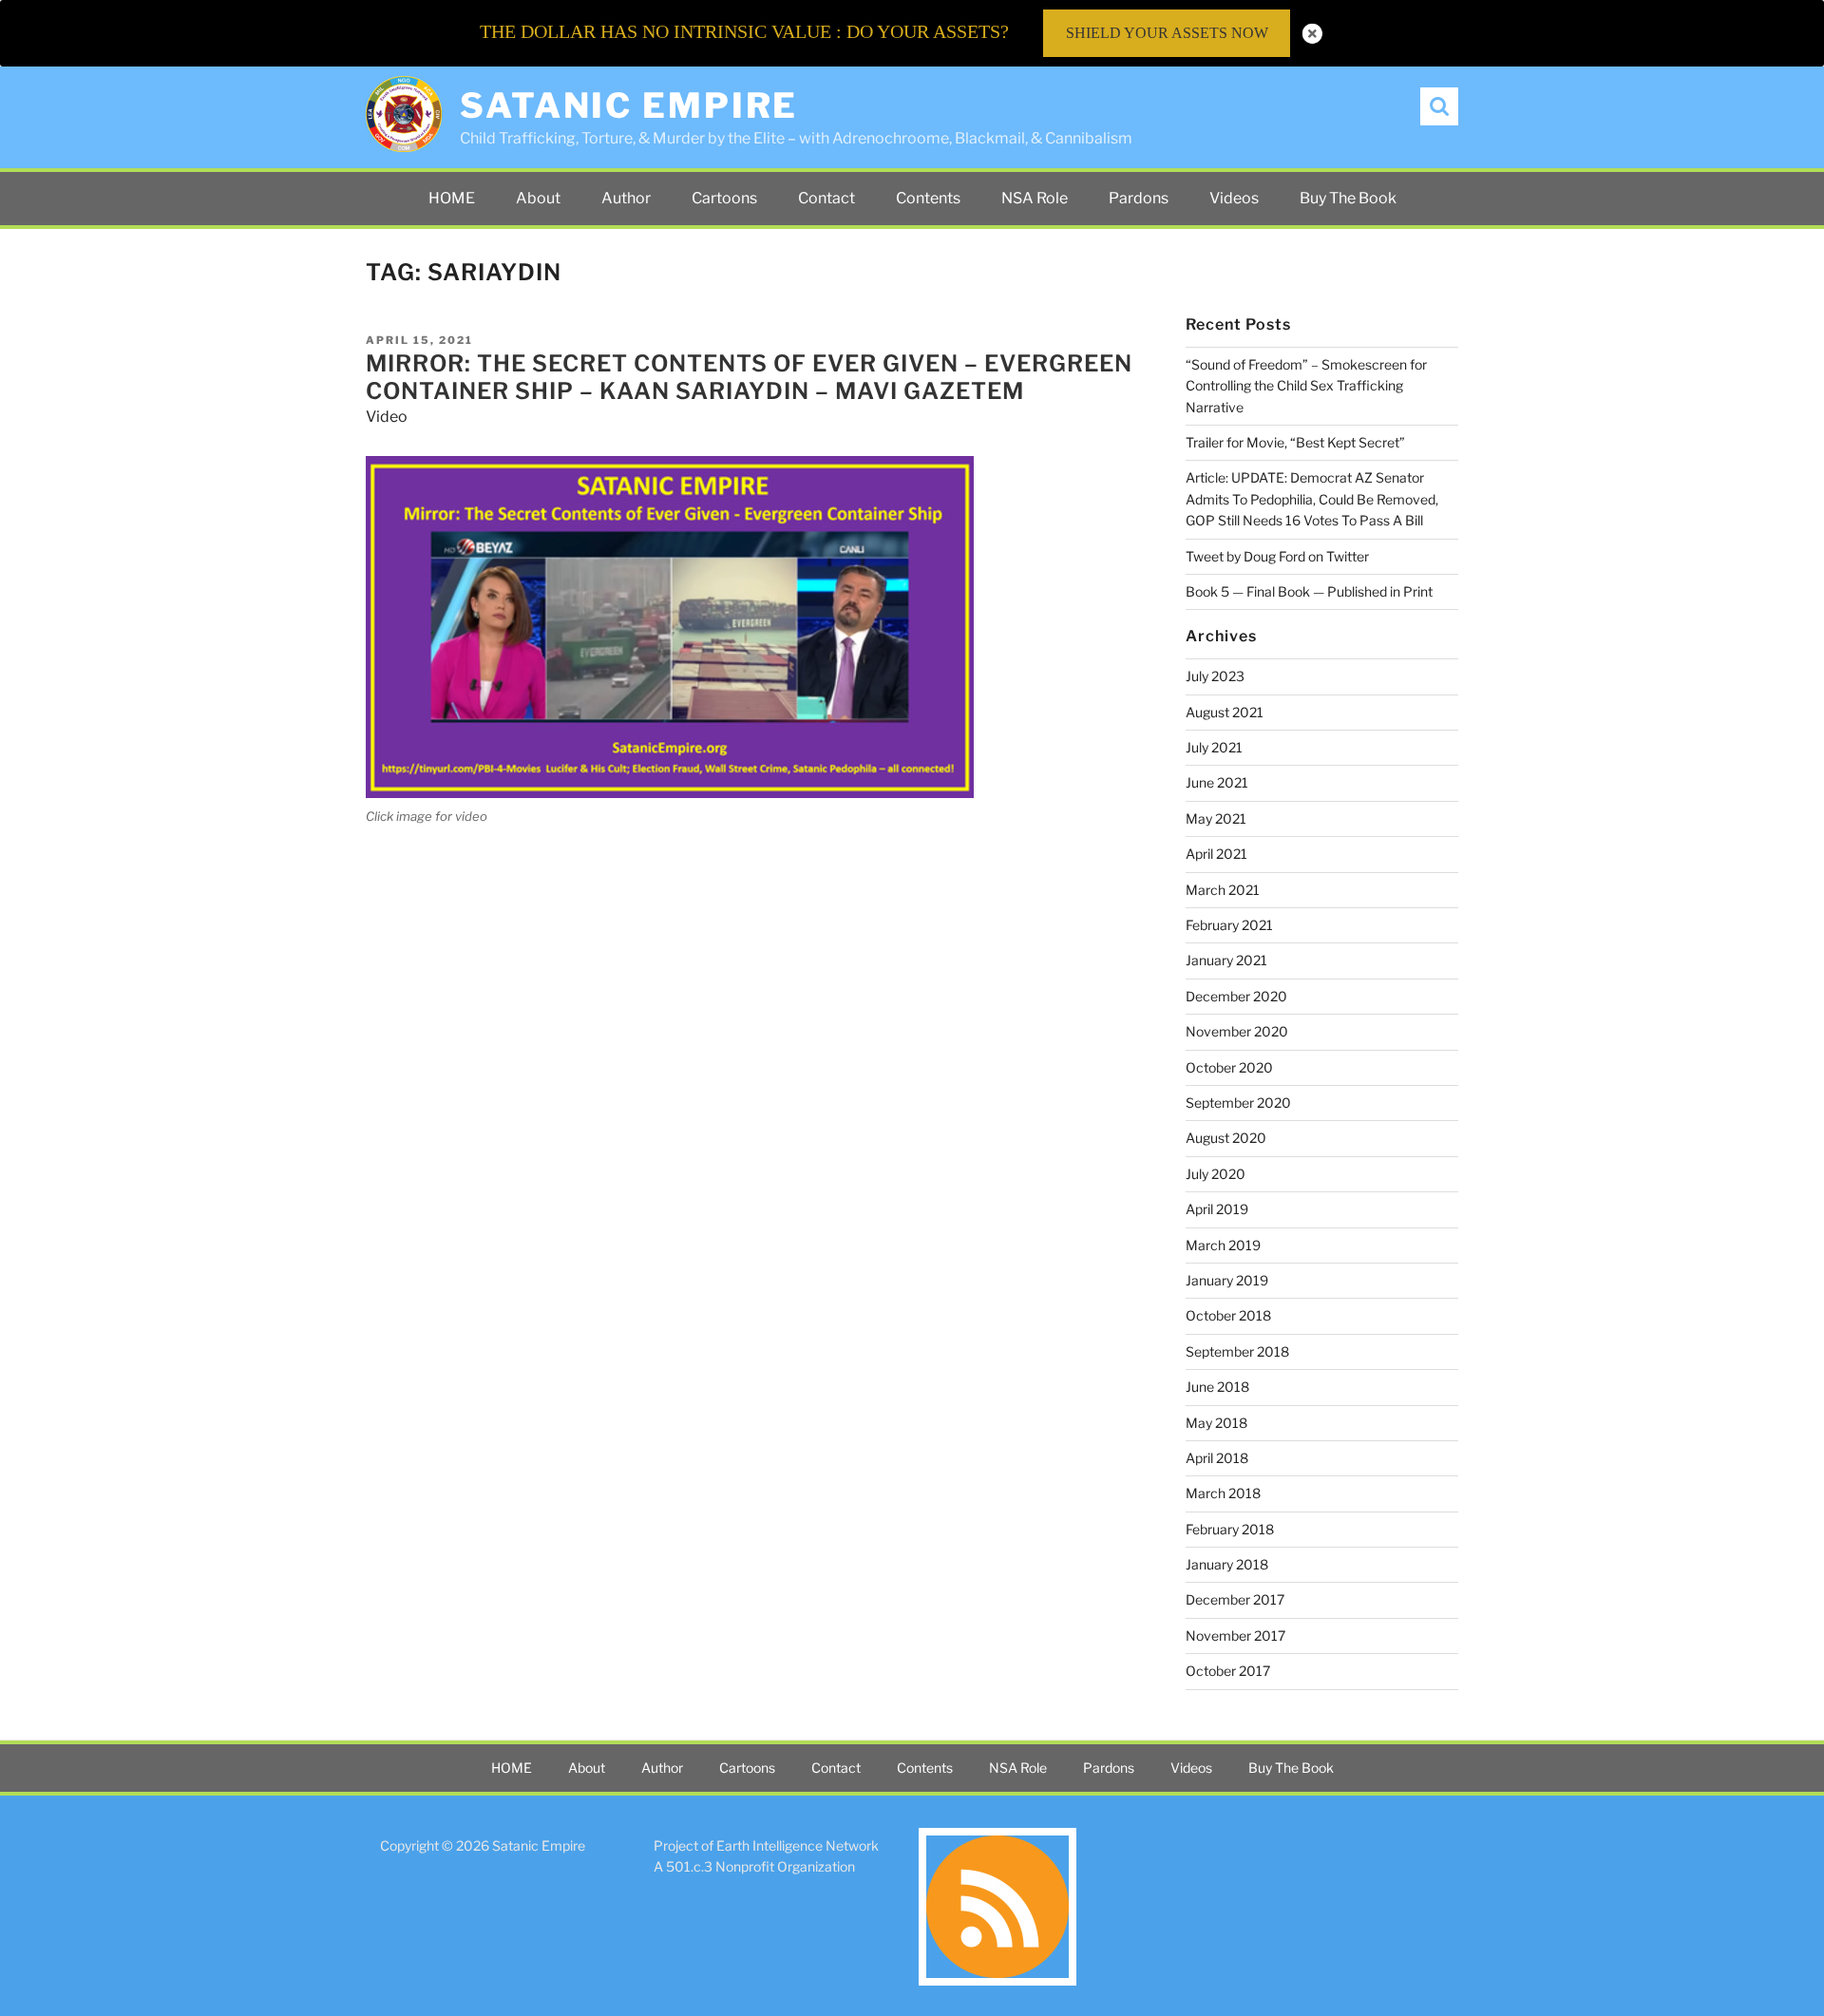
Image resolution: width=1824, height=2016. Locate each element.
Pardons (1139, 198)
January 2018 (1227, 1564)
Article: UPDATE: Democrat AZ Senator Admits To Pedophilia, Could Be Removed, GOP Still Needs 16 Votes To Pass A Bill (1312, 499)
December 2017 (1235, 1599)
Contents (928, 198)
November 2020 (1237, 1031)
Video (387, 417)
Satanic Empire (629, 105)
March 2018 (1223, 1493)
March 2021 (1223, 890)
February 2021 (1229, 925)
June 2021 (1217, 782)
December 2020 (1236, 996)
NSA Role (1035, 198)
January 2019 (1227, 1280)
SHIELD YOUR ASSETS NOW (1167, 33)
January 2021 (1226, 960)
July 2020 (1216, 1174)
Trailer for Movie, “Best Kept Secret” (1295, 442)
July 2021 (1214, 747)
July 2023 (1215, 676)
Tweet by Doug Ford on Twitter (1277, 556)
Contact (826, 198)
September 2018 (1237, 1351)
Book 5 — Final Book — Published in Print (1309, 591)
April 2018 (1217, 1458)
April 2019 (1217, 1209)
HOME (452, 198)
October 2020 (1229, 1067)
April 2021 (1216, 854)
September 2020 (1238, 1103)
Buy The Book (1348, 198)
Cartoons (724, 198)
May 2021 (1216, 818)
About (538, 198)
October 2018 (1228, 1315)
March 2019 (1223, 1245)
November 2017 (1235, 1636)
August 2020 (1226, 1138)
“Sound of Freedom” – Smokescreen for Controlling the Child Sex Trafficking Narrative (1306, 386)
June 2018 (1217, 1387)
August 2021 (1225, 712)
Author (626, 198)
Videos (1234, 198)
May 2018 (1216, 1423)
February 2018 (1230, 1529)
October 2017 (1228, 1671)
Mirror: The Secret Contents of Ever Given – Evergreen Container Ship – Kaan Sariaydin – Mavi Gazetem (749, 377)
